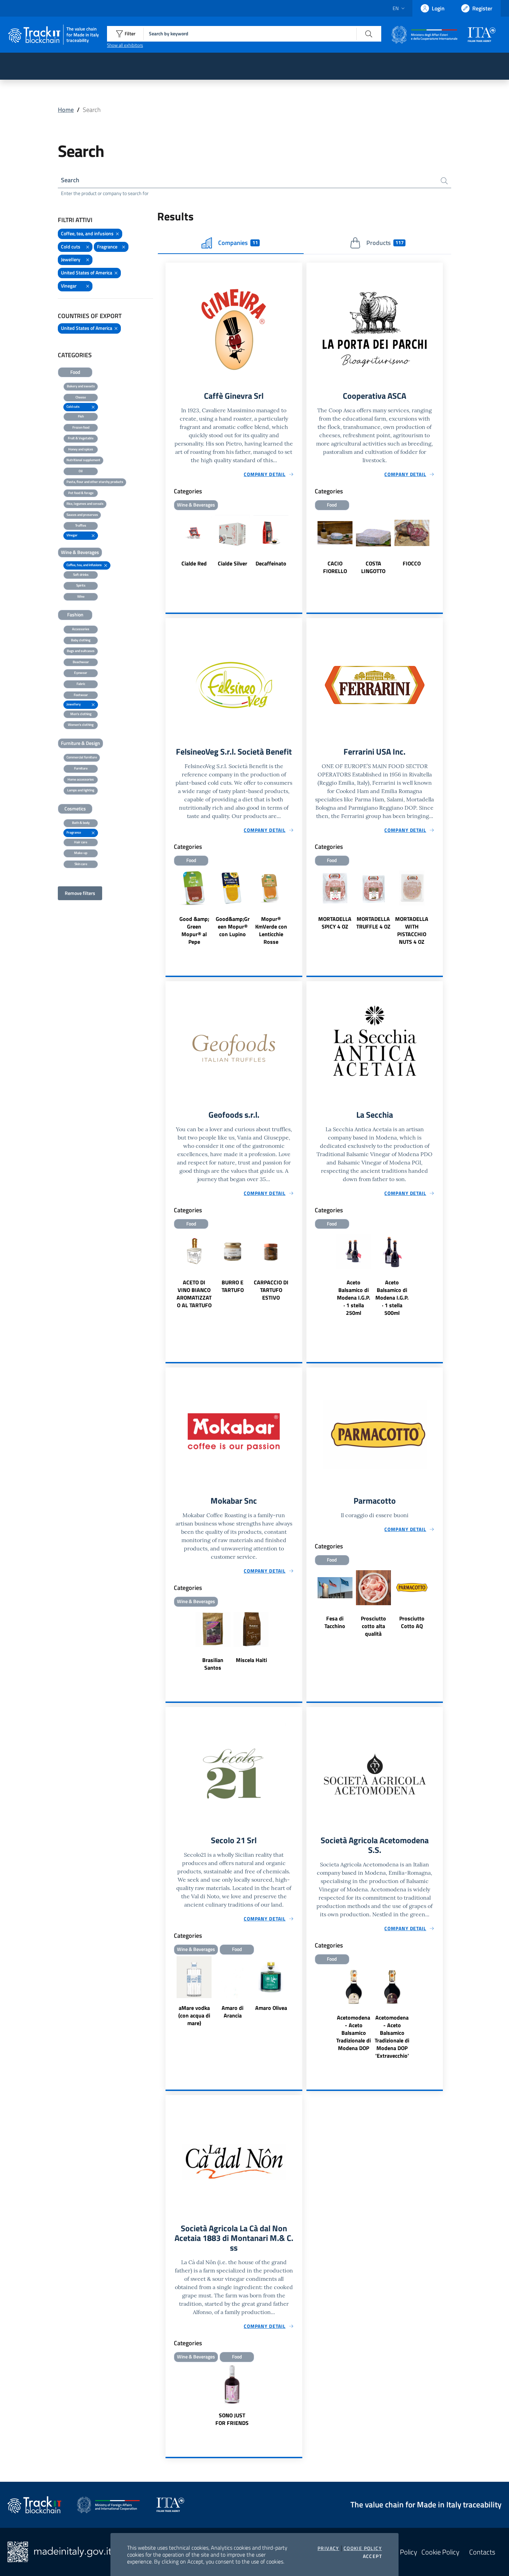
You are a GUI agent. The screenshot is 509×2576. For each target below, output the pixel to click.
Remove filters (80, 893)
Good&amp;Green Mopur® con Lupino (233, 926)
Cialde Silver (233, 563)
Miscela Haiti (251, 1660)
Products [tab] (385, 243)
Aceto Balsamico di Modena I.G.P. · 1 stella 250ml (354, 1298)
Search (70, 180)
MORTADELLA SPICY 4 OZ (335, 923)
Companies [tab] (238, 243)
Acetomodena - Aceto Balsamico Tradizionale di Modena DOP (354, 2033)
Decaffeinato (271, 563)
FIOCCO (412, 563)
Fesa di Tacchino (335, 1622)
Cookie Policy (363, 2548)
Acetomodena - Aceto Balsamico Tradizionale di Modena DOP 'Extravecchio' (392, 2037)
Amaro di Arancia (233, 2012)
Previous (169, 544)
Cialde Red (194, 563)
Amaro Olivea (271, 2008)
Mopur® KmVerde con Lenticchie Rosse (271, 930)
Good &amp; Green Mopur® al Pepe (194, 930)
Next (299, 544)
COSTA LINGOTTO (373, 567)
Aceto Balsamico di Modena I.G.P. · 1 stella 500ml (392, 1298)
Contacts (482, 2552)
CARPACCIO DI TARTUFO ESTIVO (271, 1290)
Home (66, 110)
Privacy (328, 2548)
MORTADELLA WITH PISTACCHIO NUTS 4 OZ (412, 930)
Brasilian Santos (213, 1664)
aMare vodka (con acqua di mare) (194, 2015)
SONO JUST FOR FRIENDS (232, 2419)
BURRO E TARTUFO (233, 1286)
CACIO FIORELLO (335, 567)
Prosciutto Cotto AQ (412, 1622)
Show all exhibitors (125, 45)
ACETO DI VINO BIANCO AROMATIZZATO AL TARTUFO (194, 1294)
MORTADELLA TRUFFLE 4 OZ (373, 923)
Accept (372, 2556)
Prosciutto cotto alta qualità (373, 1626)
